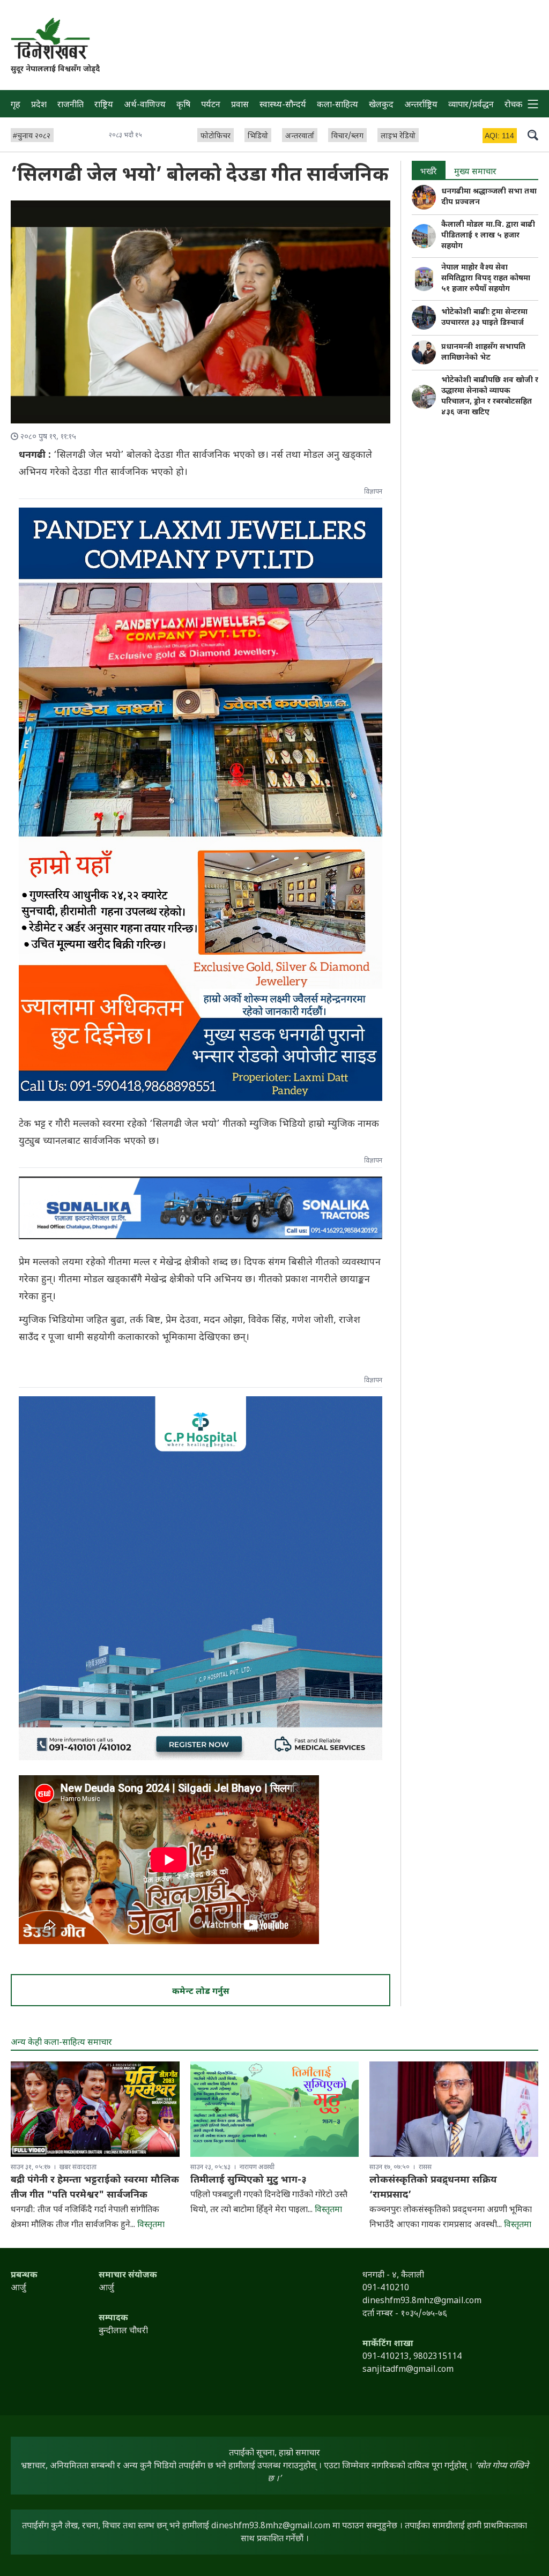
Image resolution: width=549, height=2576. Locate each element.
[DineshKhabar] (50, 38)
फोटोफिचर (216, 136)
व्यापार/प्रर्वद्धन (471, 105)
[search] (533, 135)
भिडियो (258, 136)
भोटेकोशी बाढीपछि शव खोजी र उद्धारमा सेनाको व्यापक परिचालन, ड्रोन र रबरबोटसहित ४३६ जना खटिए (490, 396)
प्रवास (240, 105)
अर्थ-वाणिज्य (145, 105)
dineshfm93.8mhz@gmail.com (271, 2526)
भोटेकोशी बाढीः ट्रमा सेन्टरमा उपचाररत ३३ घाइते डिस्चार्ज (484, 318)
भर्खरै (429, 172)
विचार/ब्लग (347, 136)
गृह (16, 105)
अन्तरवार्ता (300, 136)
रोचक (514, 105)
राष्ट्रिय (104, 105)
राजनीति (71, 105)
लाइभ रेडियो (398, 136)
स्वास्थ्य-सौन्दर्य (283, 105)
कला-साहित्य (337, 105)
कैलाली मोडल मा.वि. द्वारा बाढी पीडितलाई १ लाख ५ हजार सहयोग (488, 236)
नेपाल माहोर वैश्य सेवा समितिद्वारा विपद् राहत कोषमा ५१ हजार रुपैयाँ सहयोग (486, 278)
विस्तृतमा (151, 2225)
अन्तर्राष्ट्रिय (421, 105)
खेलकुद (381, 105)
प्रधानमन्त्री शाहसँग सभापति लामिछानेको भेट (483, 352)
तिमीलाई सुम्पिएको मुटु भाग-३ (248, 2180)
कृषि (183, 105)
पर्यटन (211, 105)
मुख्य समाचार (475, 172)
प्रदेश (39, 105)
